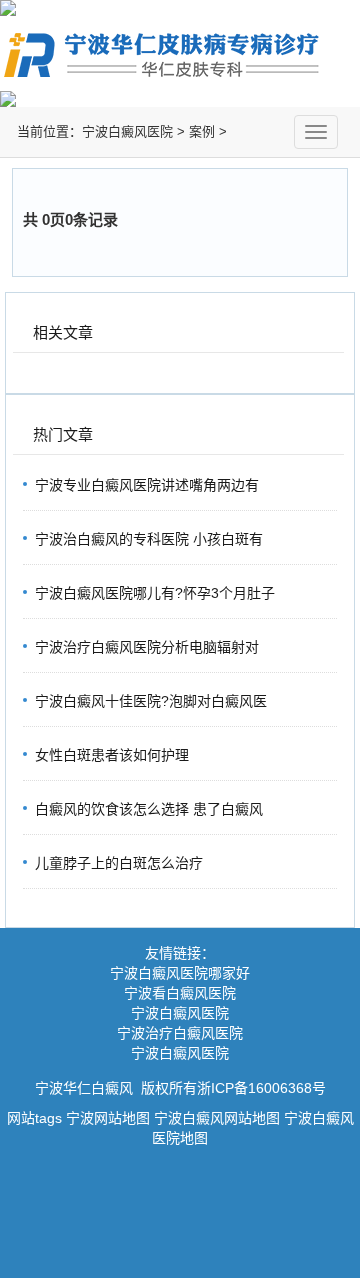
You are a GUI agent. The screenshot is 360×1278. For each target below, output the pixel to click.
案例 (202, 131)
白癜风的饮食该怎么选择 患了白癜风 (149, 809)
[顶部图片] (180, 8)
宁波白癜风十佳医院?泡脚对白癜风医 (151, 701)
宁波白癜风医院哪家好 (180, 973)
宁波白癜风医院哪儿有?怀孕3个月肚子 (155, 593)
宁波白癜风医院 (127, 131)
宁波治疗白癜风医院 (180, 1033)
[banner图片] (180, 99)
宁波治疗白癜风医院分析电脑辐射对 (147, 647)
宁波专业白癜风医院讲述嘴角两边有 (147, 485)
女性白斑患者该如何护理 (112, 755)
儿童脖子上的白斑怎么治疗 (119, 863)
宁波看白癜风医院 (180, 993)
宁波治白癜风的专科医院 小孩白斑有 (149, 539)
